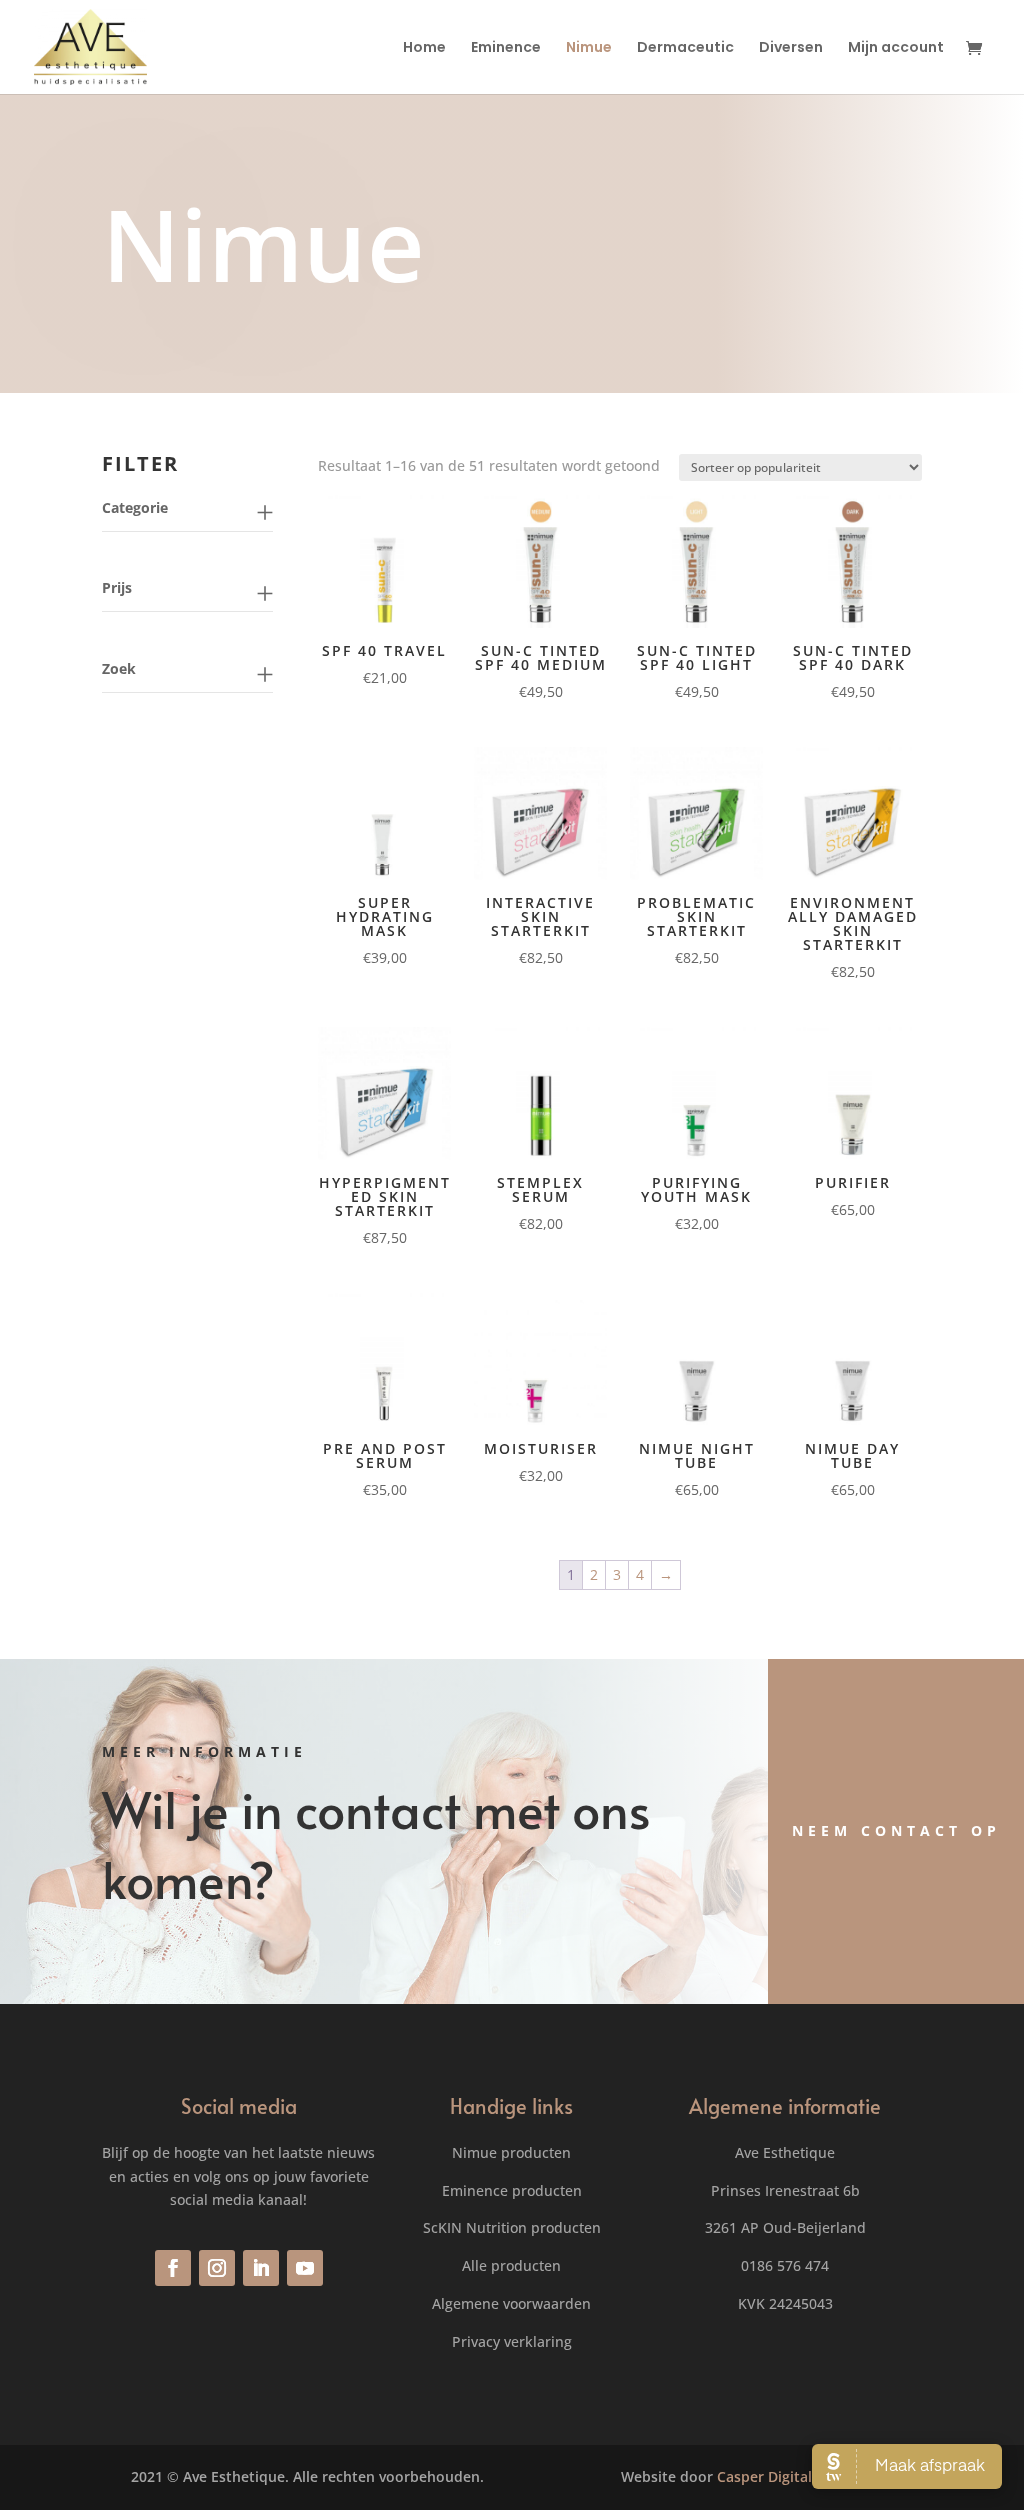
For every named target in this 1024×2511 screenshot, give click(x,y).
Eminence (506, 48)
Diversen (791, 48)
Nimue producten (511, 2152)
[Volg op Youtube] (305, 2268)
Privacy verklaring (512, 2341)
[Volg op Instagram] (217, 2268)
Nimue (589, 48)
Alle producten (511, 2265)
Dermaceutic (685, 48)
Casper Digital (764, 2476)
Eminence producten (512, 2190)
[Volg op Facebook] (173, 2268)
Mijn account (896, 48)
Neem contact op (896, 1830)
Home (424, 48)
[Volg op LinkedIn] (261, 2268)
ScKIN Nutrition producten (512, 2227)
